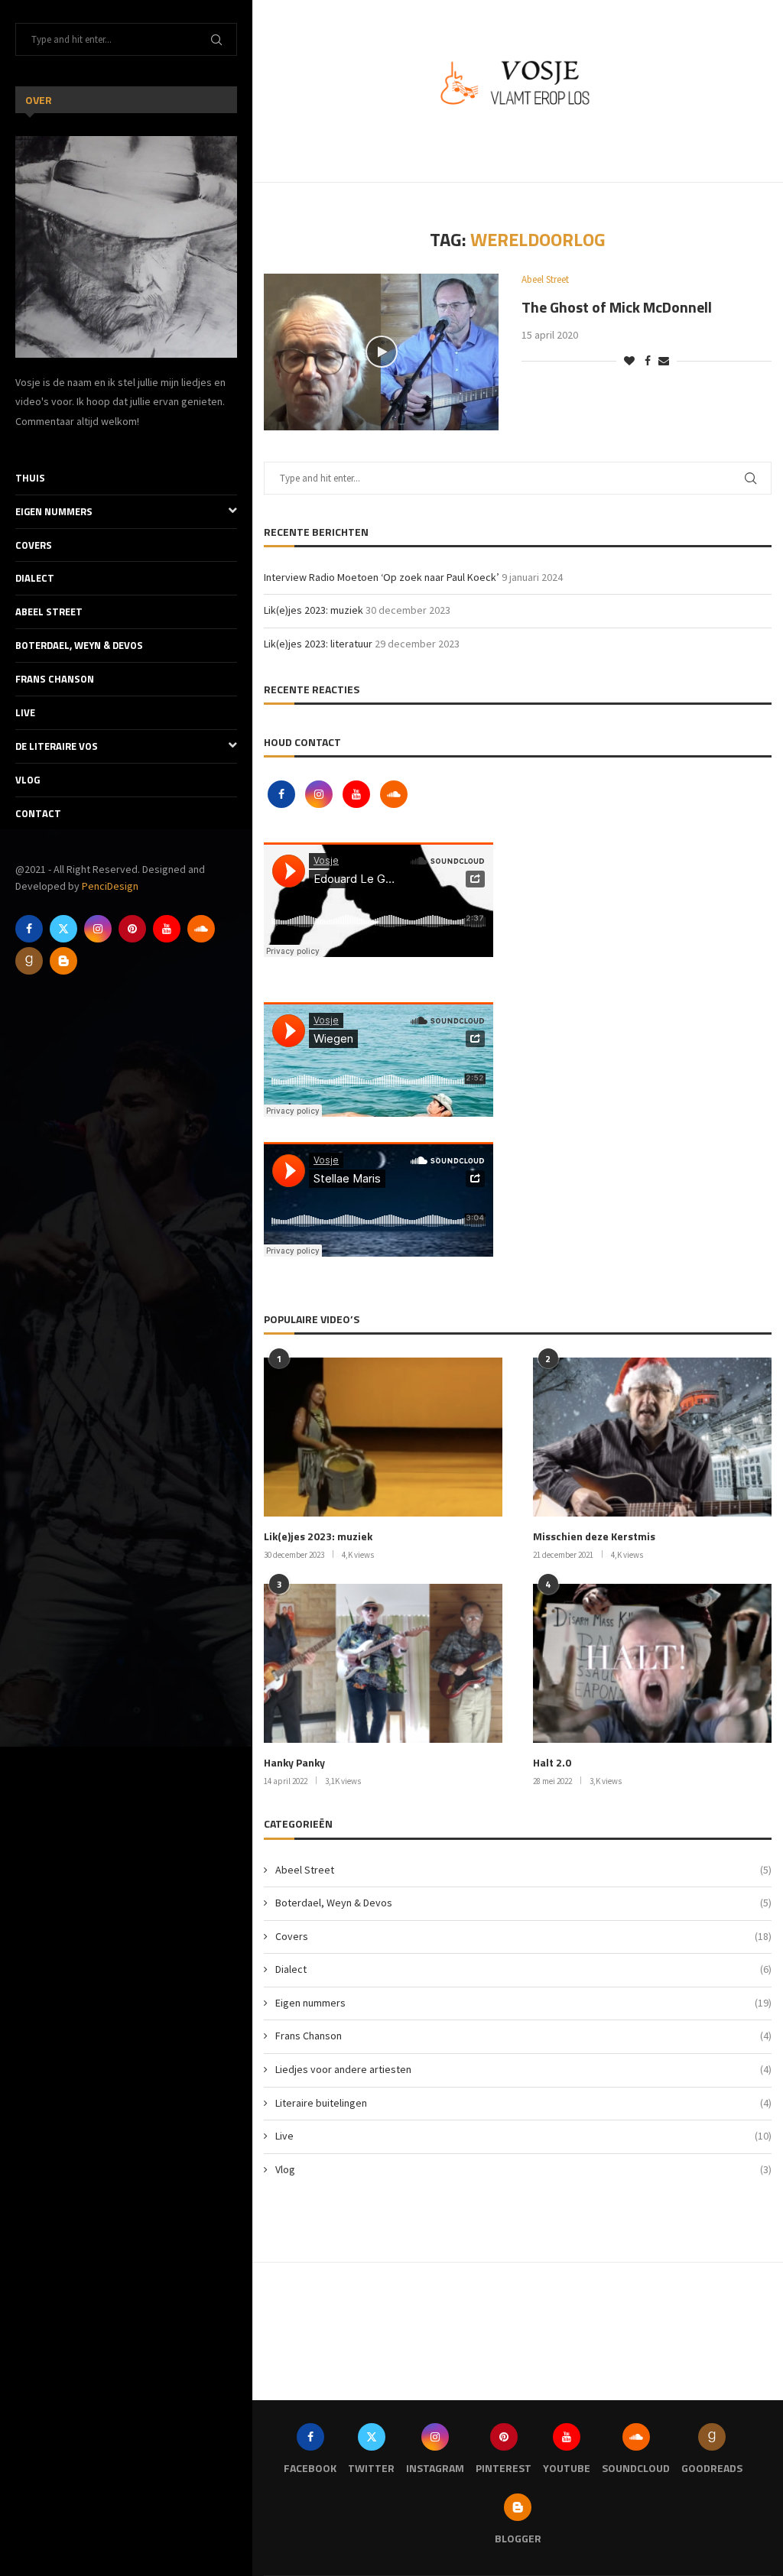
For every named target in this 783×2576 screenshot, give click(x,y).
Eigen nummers (54, 511)
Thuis (30, 478)
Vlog (28, 780)
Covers (34, 545)
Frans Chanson (55, 679)
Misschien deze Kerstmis (594, 1536)
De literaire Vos (57, 746)
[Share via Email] (664, 361)
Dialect (35, 578)
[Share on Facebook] (648, 361)
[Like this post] (629, 361)
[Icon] (382, 352)
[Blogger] (63, 961)
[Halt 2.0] (652, 1663)
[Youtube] (167, 929)
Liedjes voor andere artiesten (523, 2069)
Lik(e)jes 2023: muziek (314, 610)
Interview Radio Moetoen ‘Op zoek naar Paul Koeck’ (382, 577)
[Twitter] (63, 929)
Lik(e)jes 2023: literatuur (318, 644)
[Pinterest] (132, 929)
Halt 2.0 (552, 1763)
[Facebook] (29, 929)
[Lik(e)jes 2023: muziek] (383, 1437)
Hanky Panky (294, 1763)
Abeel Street (49, 612)
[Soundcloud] (201, 929)
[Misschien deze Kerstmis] (652, 1437)
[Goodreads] (29, 961)
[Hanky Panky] (383, 1663)
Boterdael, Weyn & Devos (79, 645)
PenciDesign (110, 886)
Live (25, 712)
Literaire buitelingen (523, 2103)
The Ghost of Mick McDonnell (617, 307)
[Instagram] (98, 929)
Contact (38, 813)
